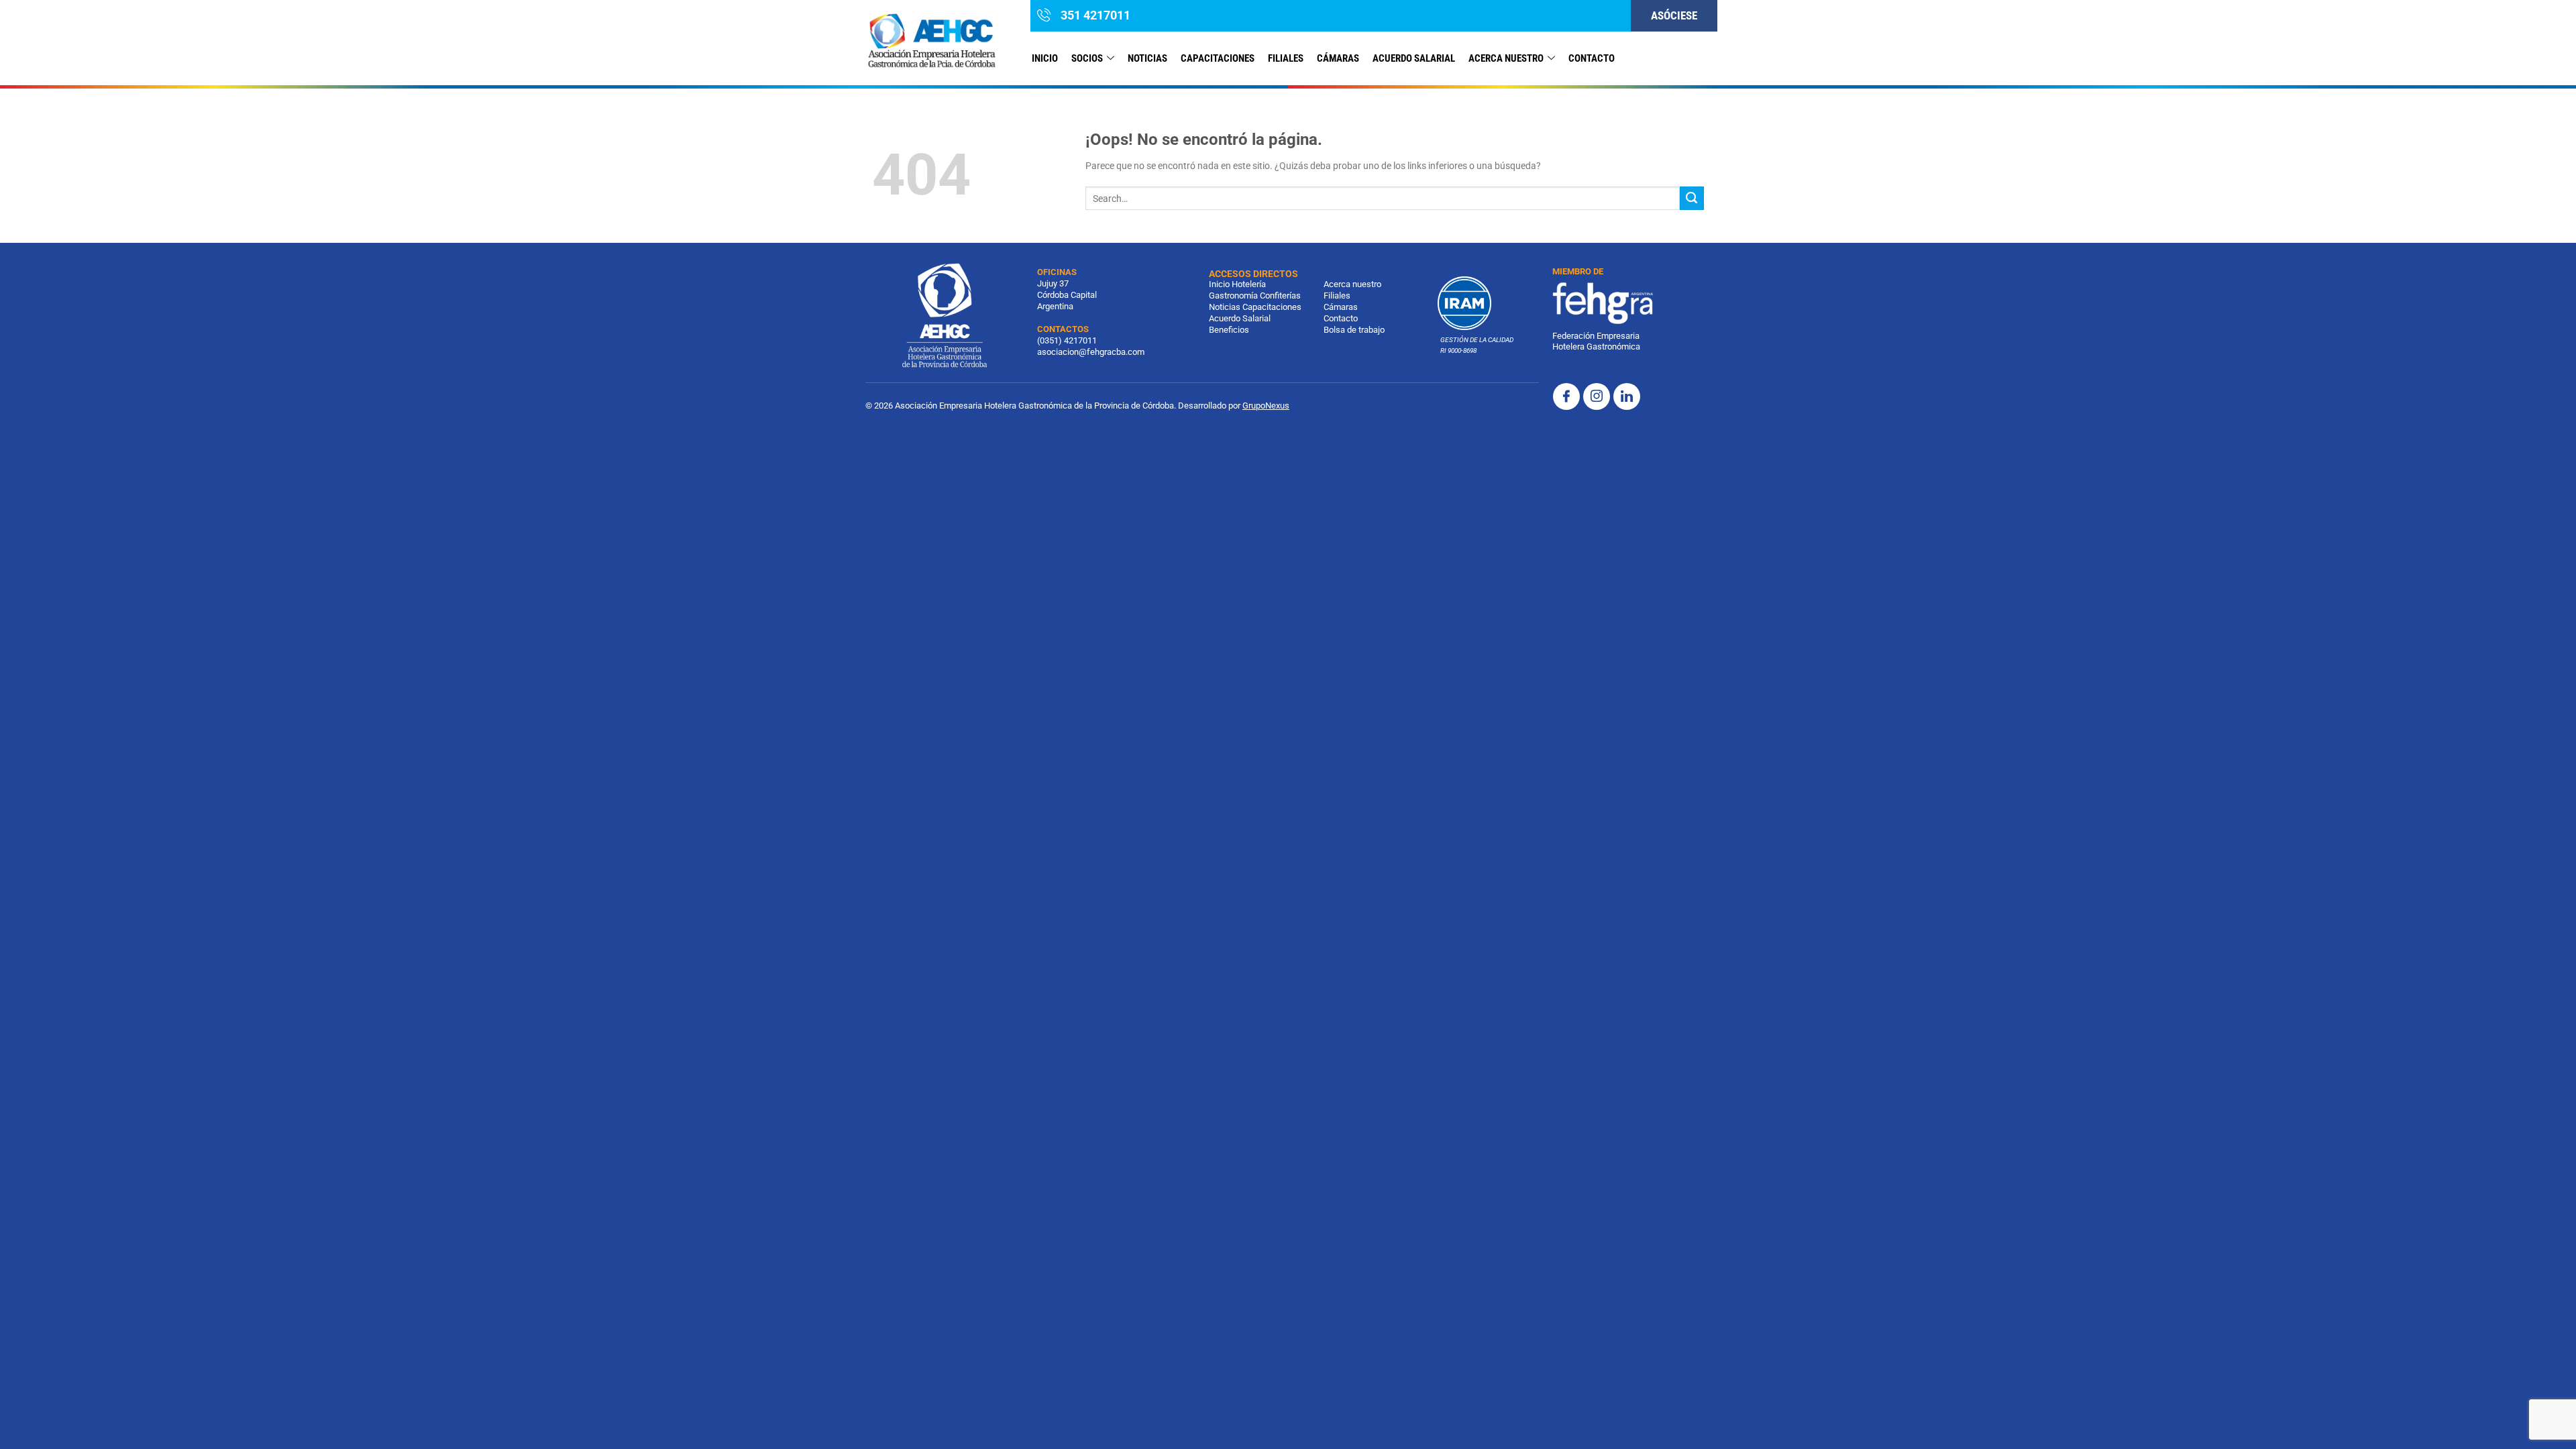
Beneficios (1229, 330)
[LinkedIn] (1627, 396)
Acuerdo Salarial (1414, 58)
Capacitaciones (1218, 58)
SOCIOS (1087, 58)
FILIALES (1286, 58)
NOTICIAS (1147, 58)
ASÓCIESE (1674, 15)
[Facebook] (1566, 396)
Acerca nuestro (1506, 58)
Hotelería (1249, 284)
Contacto (1341, 318)
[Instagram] (1597, 396)
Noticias (1225, 307)
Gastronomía (1233, 296)
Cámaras (1338, 58)
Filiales (1337, 296)
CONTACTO (1592, 58)
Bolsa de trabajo (1354, 330)
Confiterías (1280, 296)
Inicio (1045, 58)
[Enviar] (1692, 199)
